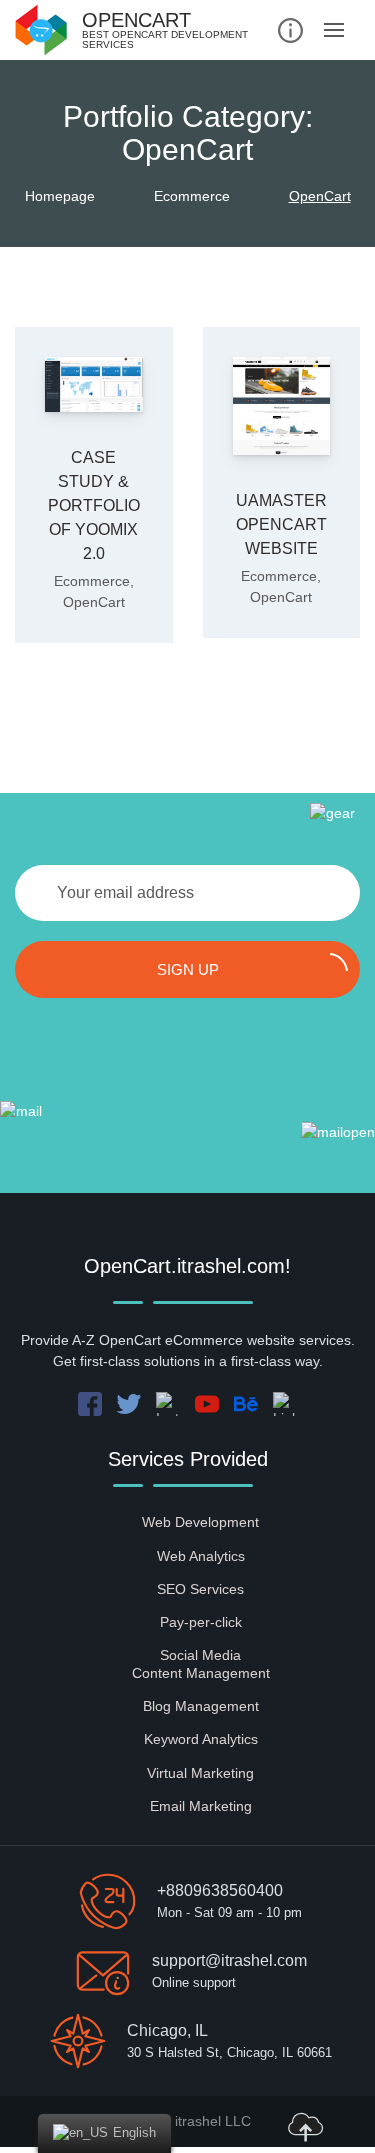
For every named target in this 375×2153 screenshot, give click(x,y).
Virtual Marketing (200, 1773)
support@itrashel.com (229, 1960)
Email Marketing (201, 1806)
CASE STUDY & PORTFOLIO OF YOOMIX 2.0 (94, 505)
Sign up (188, 969)
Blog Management (201, 1706)
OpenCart (94, 602)
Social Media (200, 1655)
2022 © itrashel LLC (188, 2121)
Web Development (200, 1522)
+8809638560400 (220, 1890)
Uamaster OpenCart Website (281, 524)
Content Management (201, 1673)
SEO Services (200, 1589)
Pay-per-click (201, 1622)
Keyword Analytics (201, 1739)
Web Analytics (201, 1556)
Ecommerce (92, 581)
